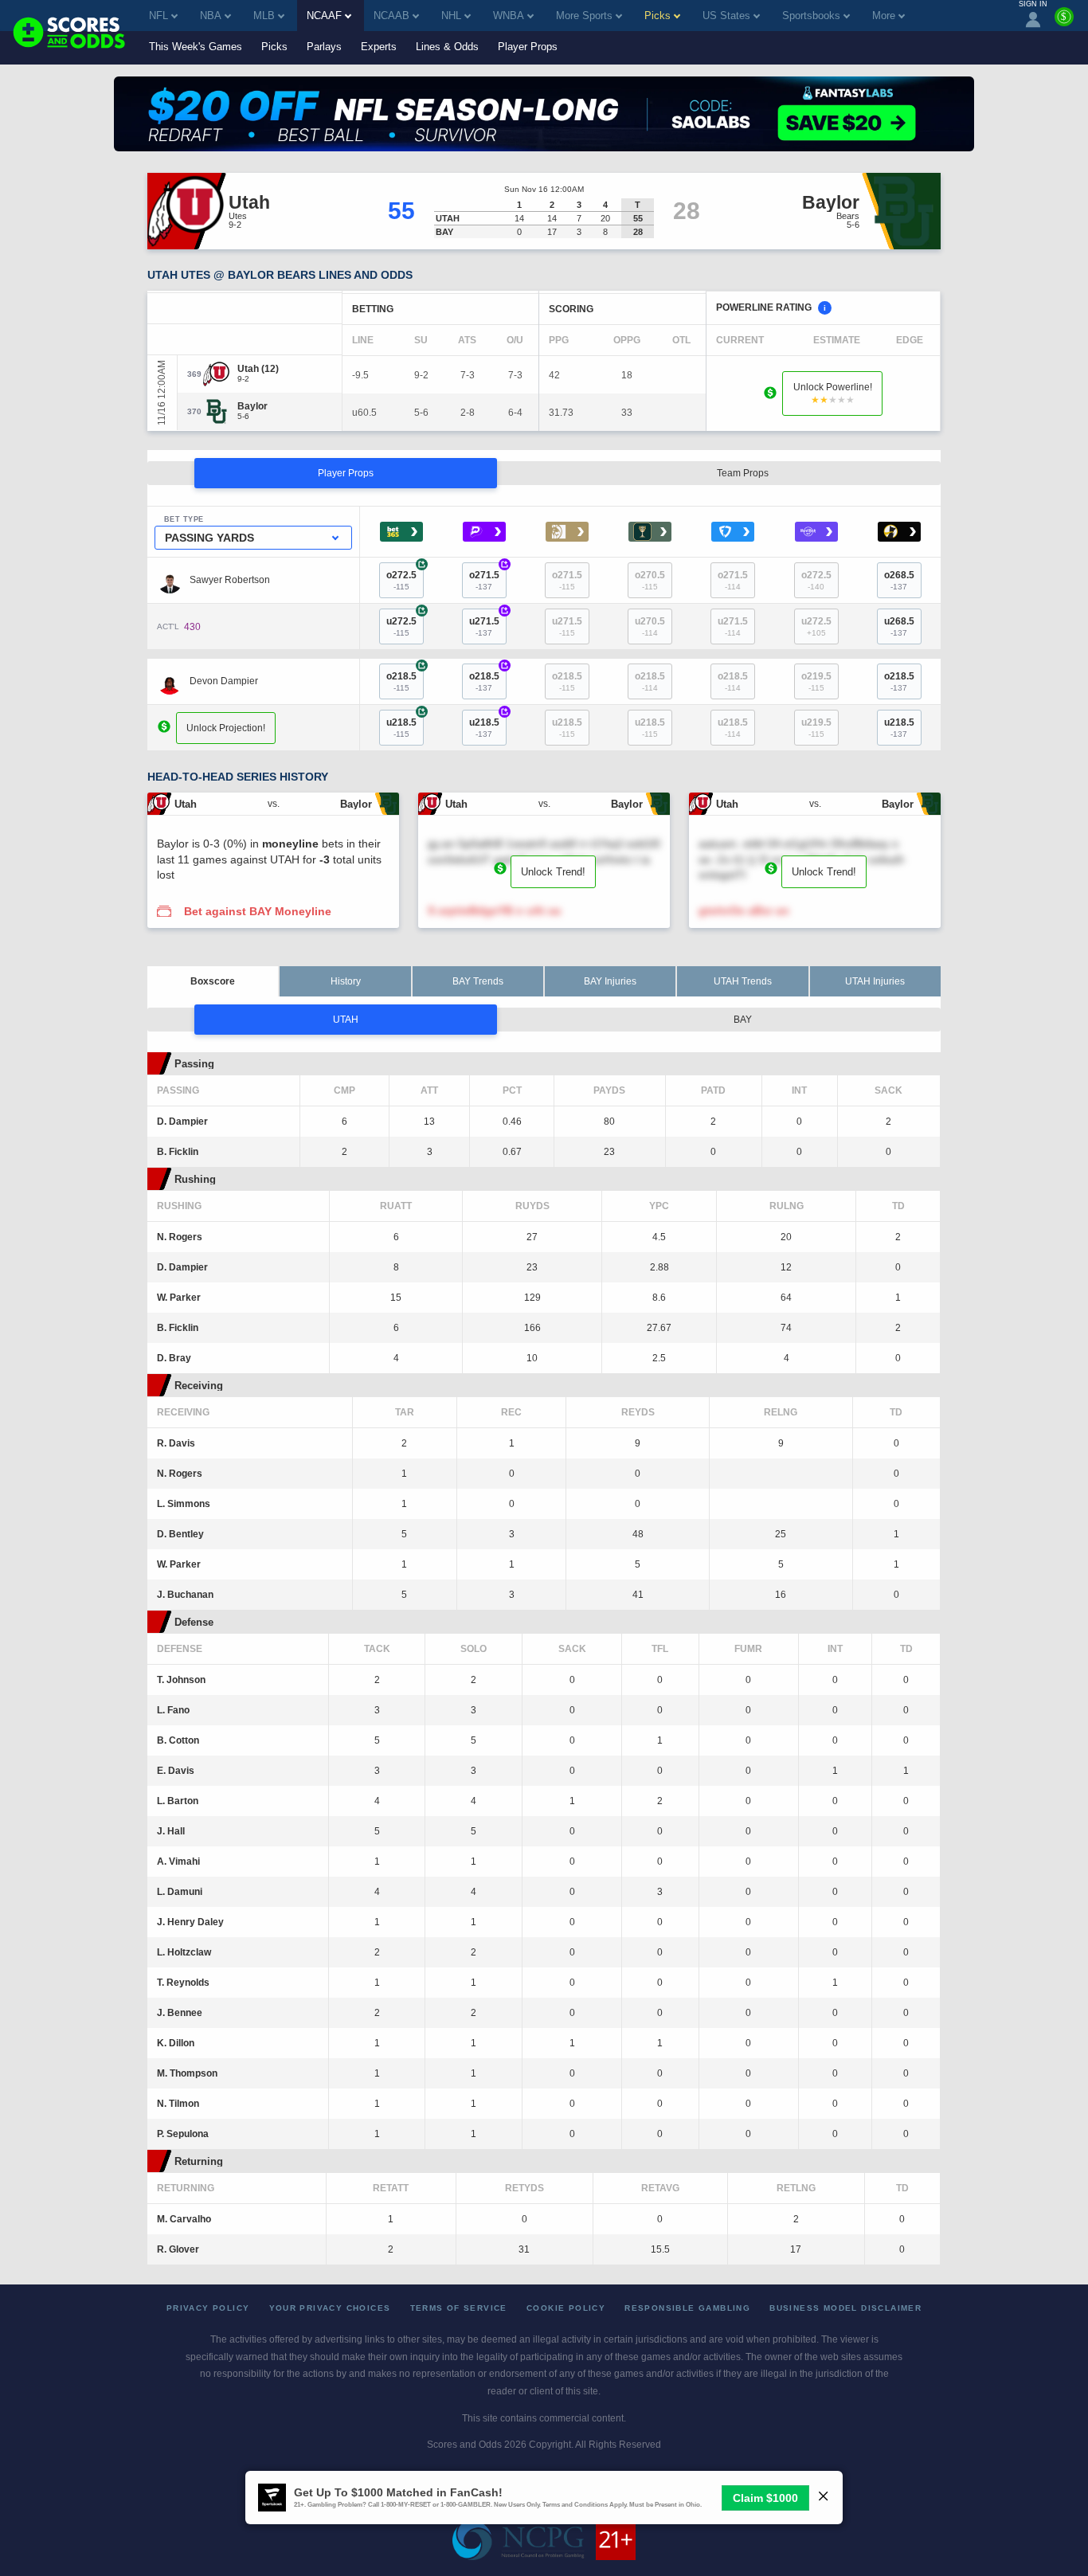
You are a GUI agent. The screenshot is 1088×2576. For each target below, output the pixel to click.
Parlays (324, 47)
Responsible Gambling (687, 2308)
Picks (274, 47)
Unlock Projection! (226, 728)
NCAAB (391, 16)
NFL (159, 16)
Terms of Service (459, 2308)
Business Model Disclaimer (845, 2308)
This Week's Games (196, 47)
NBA (211, 16)
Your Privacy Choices (330, 2308)
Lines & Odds (447, 47)
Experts (379, 47)
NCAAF (324, 16)
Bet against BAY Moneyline (258, 911)
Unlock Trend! (553, 872)
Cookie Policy (566, 2308)
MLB (264, 16)
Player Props (528, 47)
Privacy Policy (208, 2308)
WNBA (509, 16)
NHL (451, 16)
